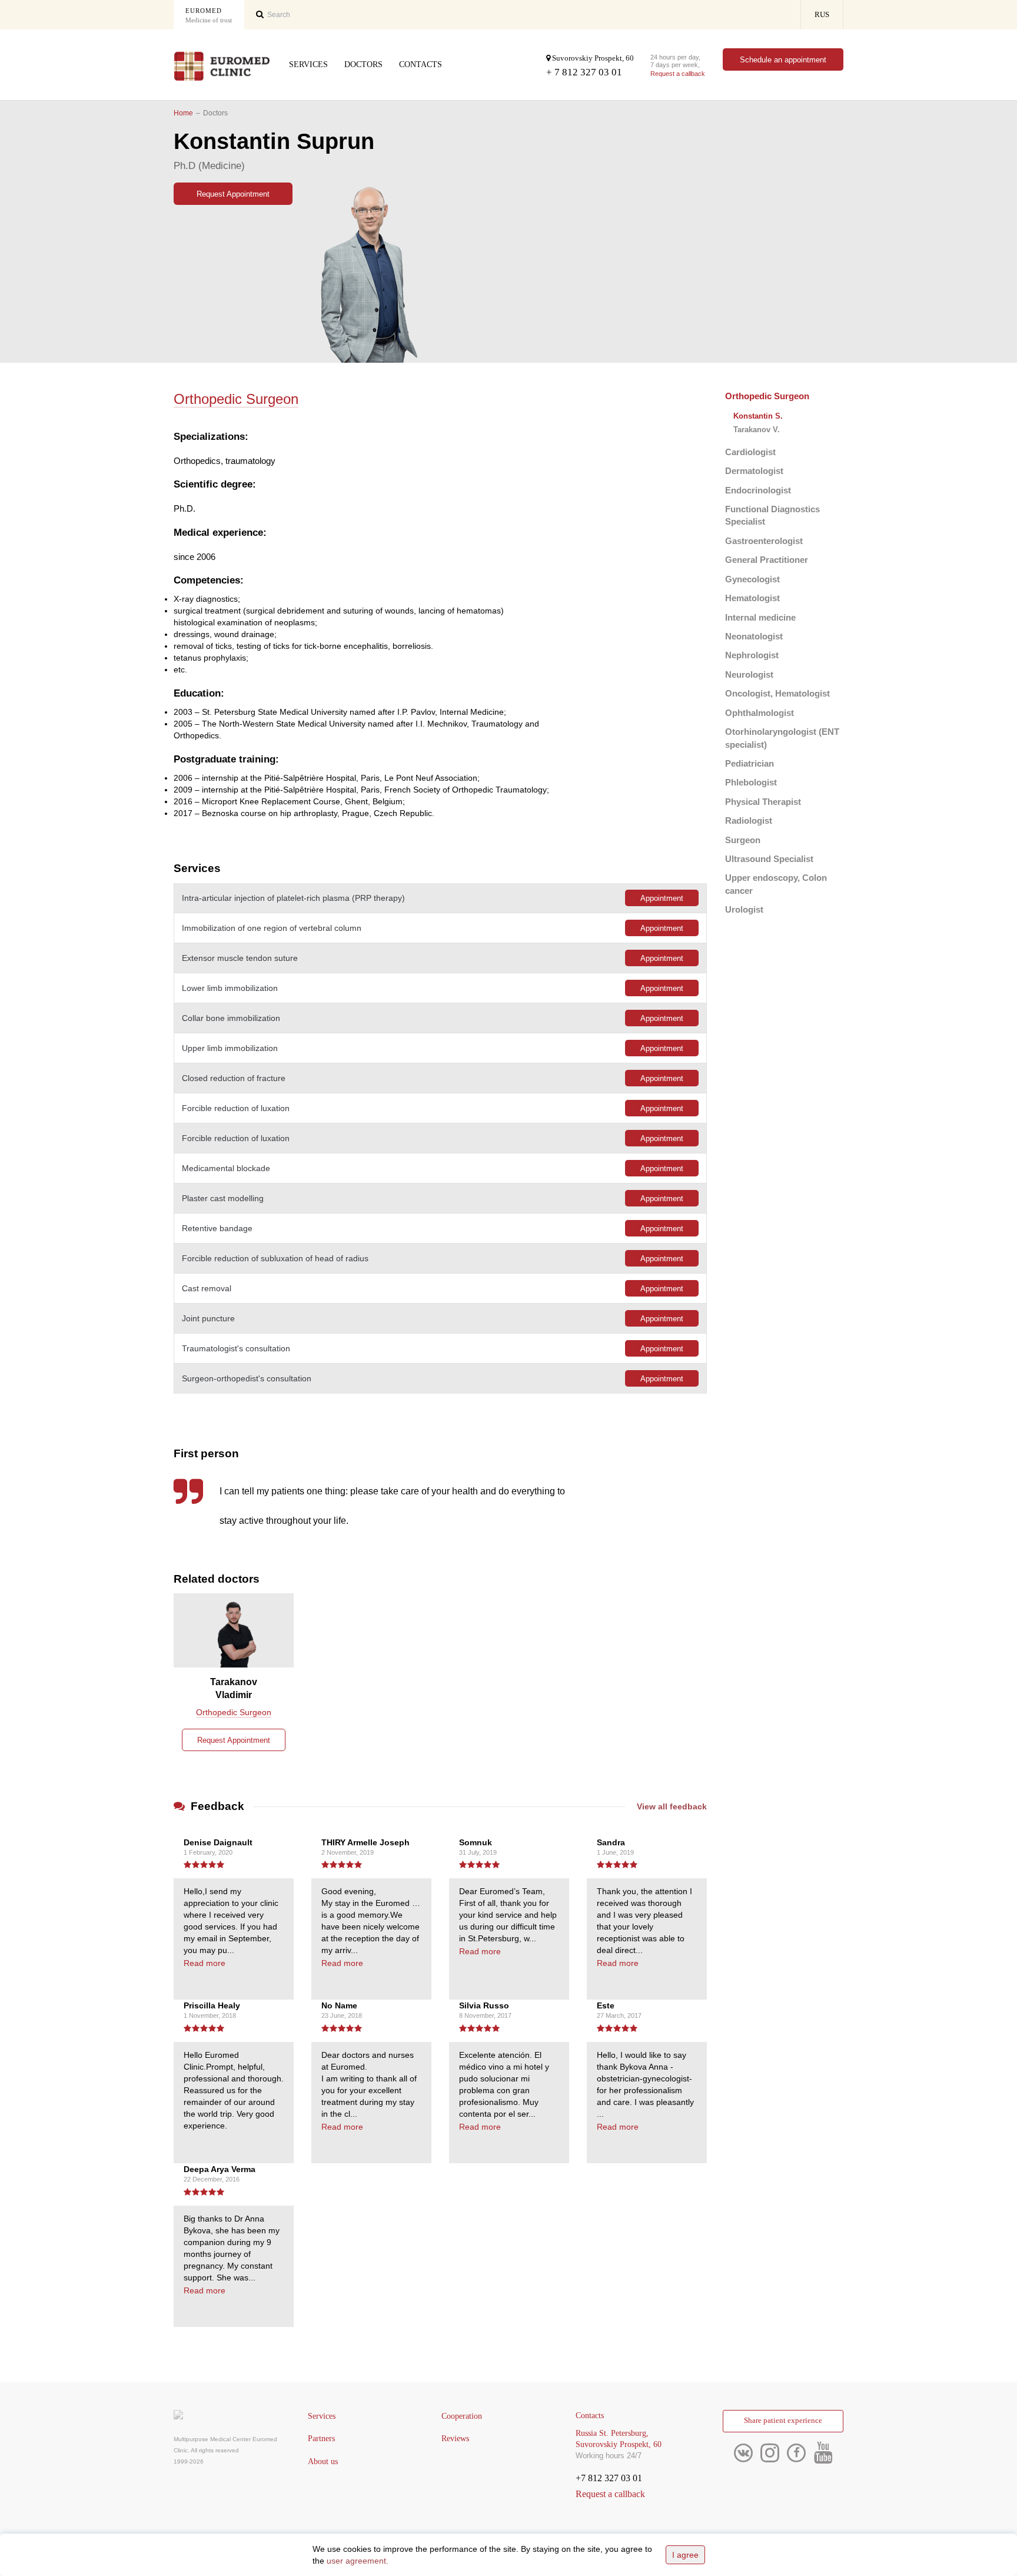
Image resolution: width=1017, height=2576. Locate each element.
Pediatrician (750, 763)
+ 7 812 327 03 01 (584, 72)
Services (308, 64)
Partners (321, 2439)
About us (323, 2461)
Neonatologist (754, 636)
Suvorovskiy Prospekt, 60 (592, 58)
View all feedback (672, 1806)
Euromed (209, 15)
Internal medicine (760, 617)
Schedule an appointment (783, 60)
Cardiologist (750, 452)
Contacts (421, 64)
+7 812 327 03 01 (609, 2478)
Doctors (363, 64)
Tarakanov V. (757, 430)
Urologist (744, 909)
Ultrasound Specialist (769, 859)
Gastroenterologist (764, 541)
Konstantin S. (758, 416)
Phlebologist (751, 782)
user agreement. (358, 2561)
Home (183, 113)
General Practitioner (767, 560)
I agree (685, 2555)
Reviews (455, 2439)
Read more (205, 1963)
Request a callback (678, 74)
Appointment (662, 898)
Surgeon (743, 840)
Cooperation (462, 2416)
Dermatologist (754, 471)
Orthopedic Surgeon (767, 396)
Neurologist (749, 674)
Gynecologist (752, 579)
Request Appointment (233, 194)
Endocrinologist (758, 490)
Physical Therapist (763, 802)
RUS (822, 15)
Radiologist (749, 820)
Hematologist (752, 598)
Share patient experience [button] (783, 2421)
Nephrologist (752, 655)
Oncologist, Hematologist (777, 693)
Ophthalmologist (760, 713)
